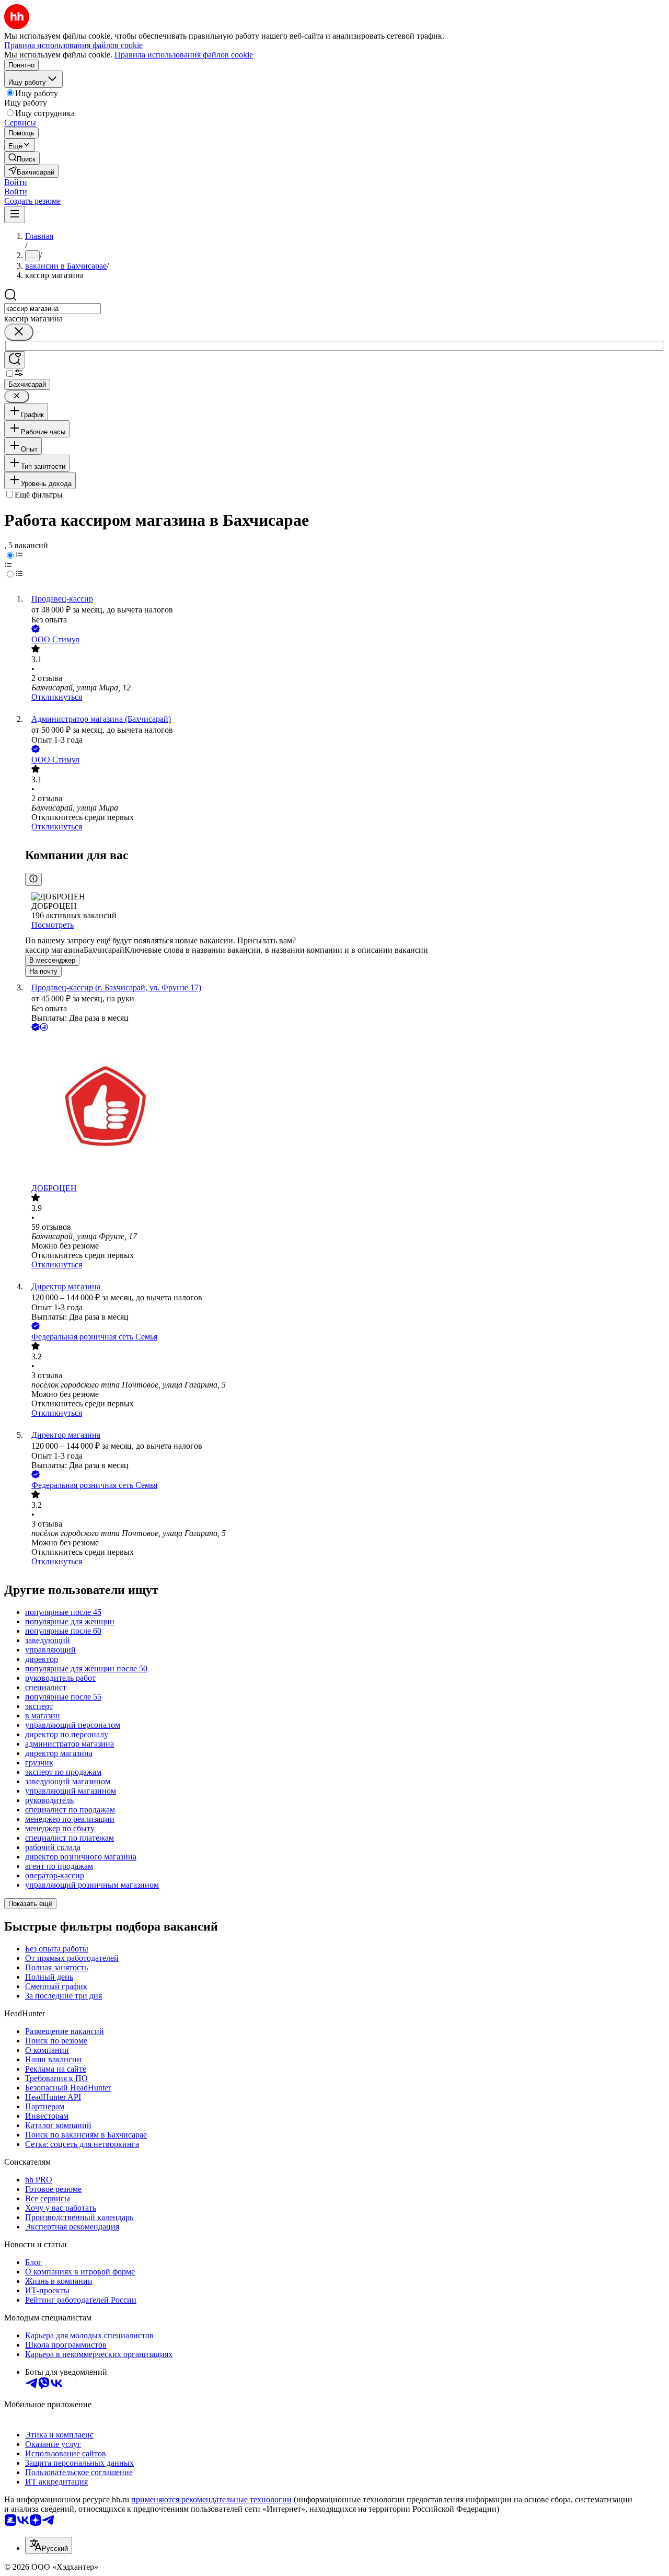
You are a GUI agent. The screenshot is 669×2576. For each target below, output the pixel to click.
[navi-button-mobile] (15, 215)
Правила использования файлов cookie (184, 55)
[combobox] (53, 309)
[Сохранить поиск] (15, 360)
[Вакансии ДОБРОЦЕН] (345, 1108)
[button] (16, 182)
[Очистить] (19, 332)
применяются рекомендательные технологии (211, 2499)
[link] (22, 158)
